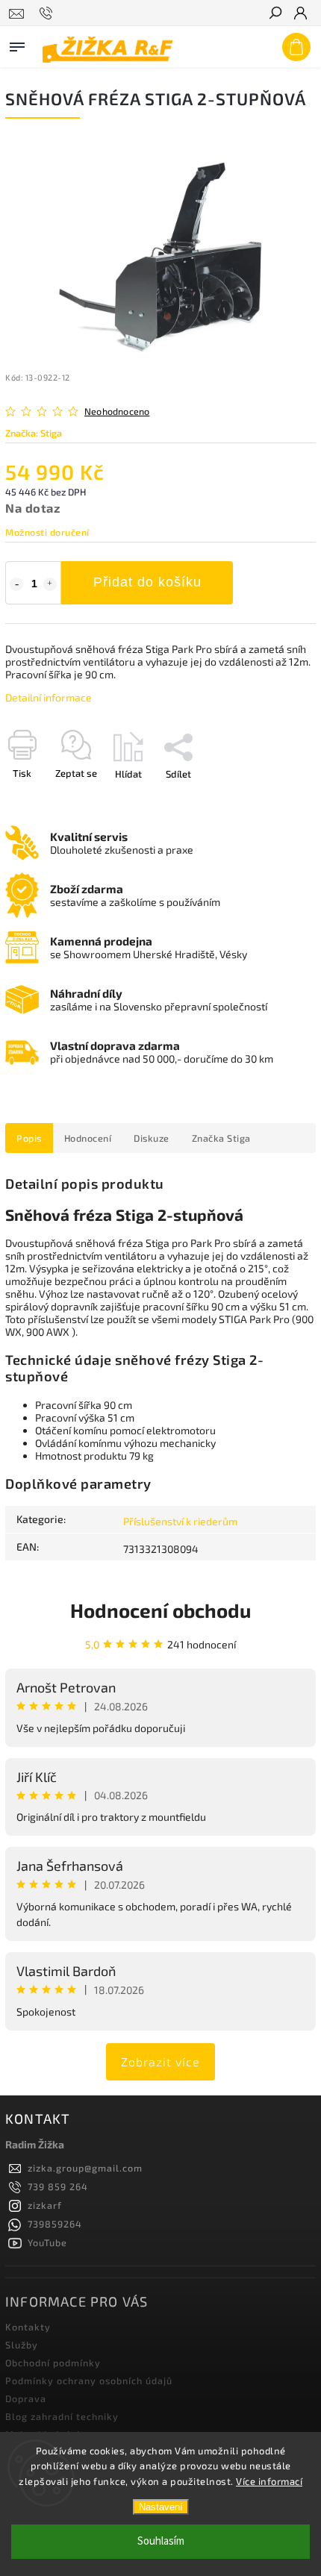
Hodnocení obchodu (160, 1610)
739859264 (55, 2224)
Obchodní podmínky (53, 2363)
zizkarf (45, 2205)
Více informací (269, 2481)
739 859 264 (58, 2186)
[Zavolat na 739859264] (48, 13)
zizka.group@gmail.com (85, 2168)
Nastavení (161, 2507)
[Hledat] (275, 14)
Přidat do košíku (147, 582)
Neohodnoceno (117, 412)
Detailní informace (49, 697)
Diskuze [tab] (152, 1138)
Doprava (26, 2398)
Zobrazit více (160, 2061)
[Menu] (17, 44)
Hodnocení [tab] (88, 1138)
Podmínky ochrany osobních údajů (89, 2380)
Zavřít (278, 800)
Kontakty (28, 2327)
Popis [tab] (29, 1138)
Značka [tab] (221, 1138)
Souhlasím (161, 2541)
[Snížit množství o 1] (16, 584)
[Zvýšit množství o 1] (50, 584)
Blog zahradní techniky (62, 2416)
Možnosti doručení (47, 532)
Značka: (34, 433)
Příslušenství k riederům (180, 1521)
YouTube (47, 2242)
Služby (22, 2345)
